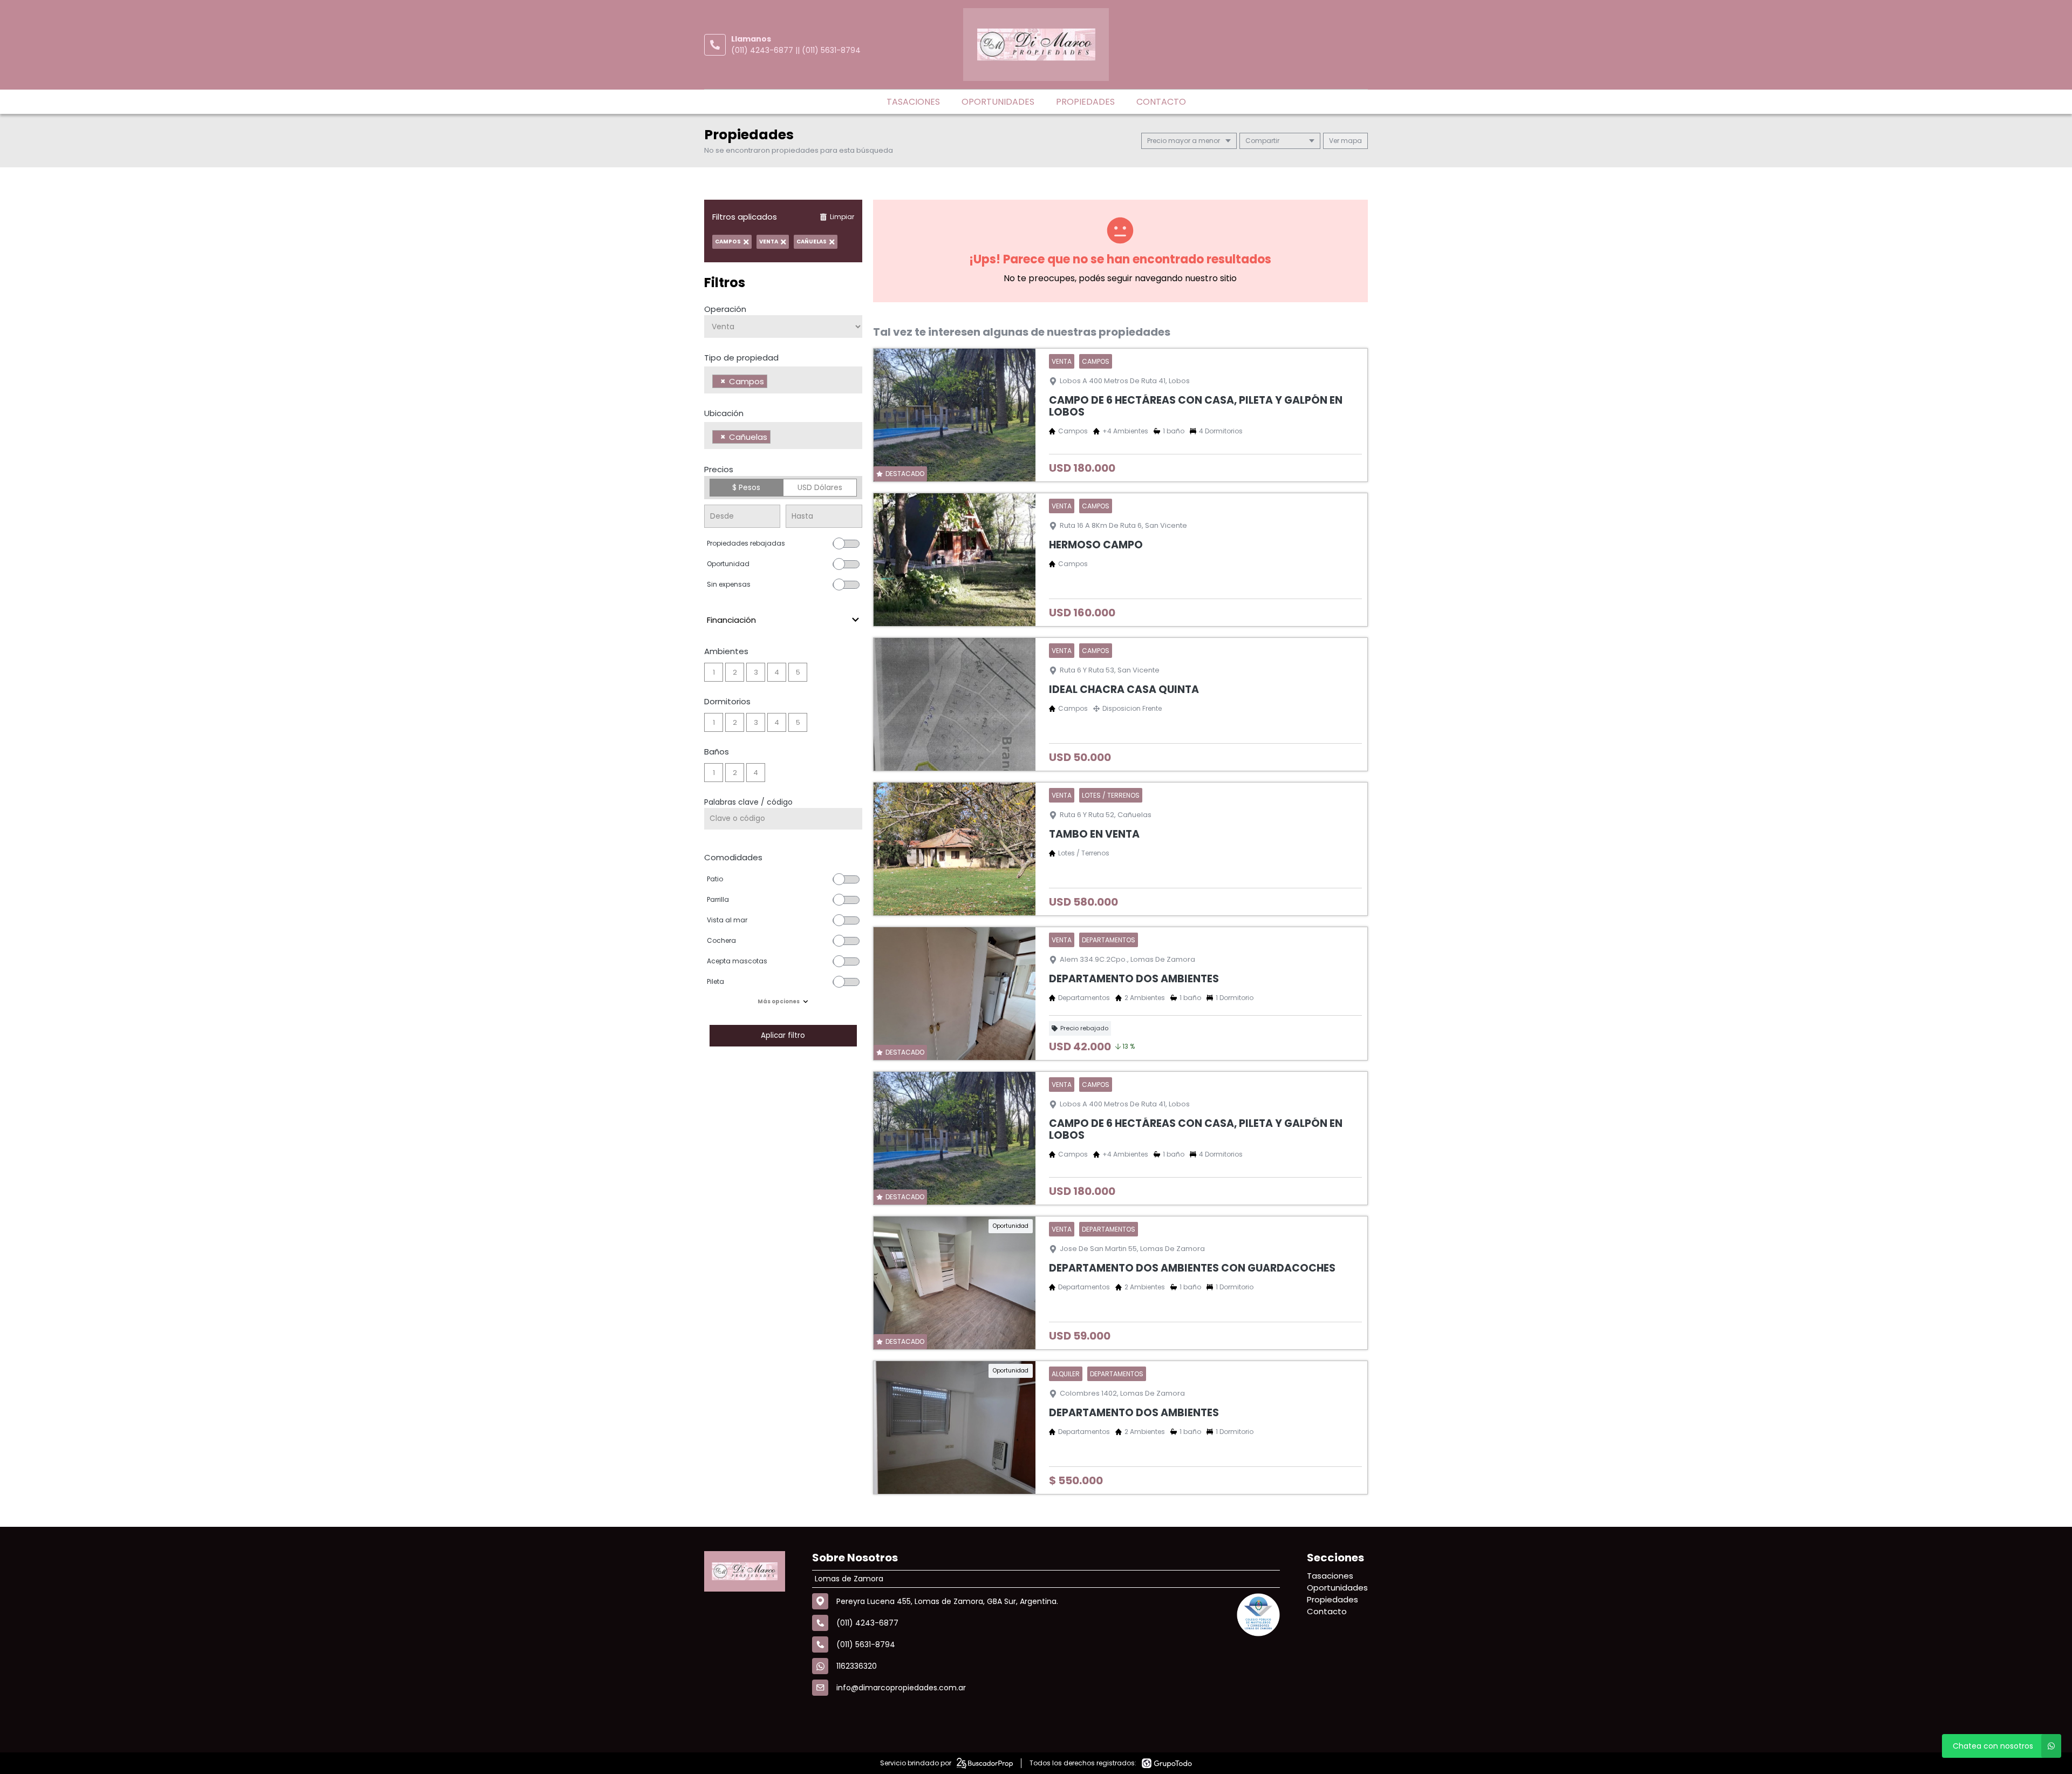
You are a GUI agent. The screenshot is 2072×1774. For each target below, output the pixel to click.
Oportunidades (998, 102)
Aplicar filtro (783, 1035)
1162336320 (857, 1666)
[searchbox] (773, 383)
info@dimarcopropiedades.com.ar (901, 1688)
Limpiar (842, 217)
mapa (1351, 141)
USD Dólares (820, 487)
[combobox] (783, 380)
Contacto (1161, 102)
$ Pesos (746, 487)
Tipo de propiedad (741, 358)
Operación (725, 309)
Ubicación (724, 413)
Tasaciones (913, 102)
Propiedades (1085, 102)
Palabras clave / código (748, 802)
